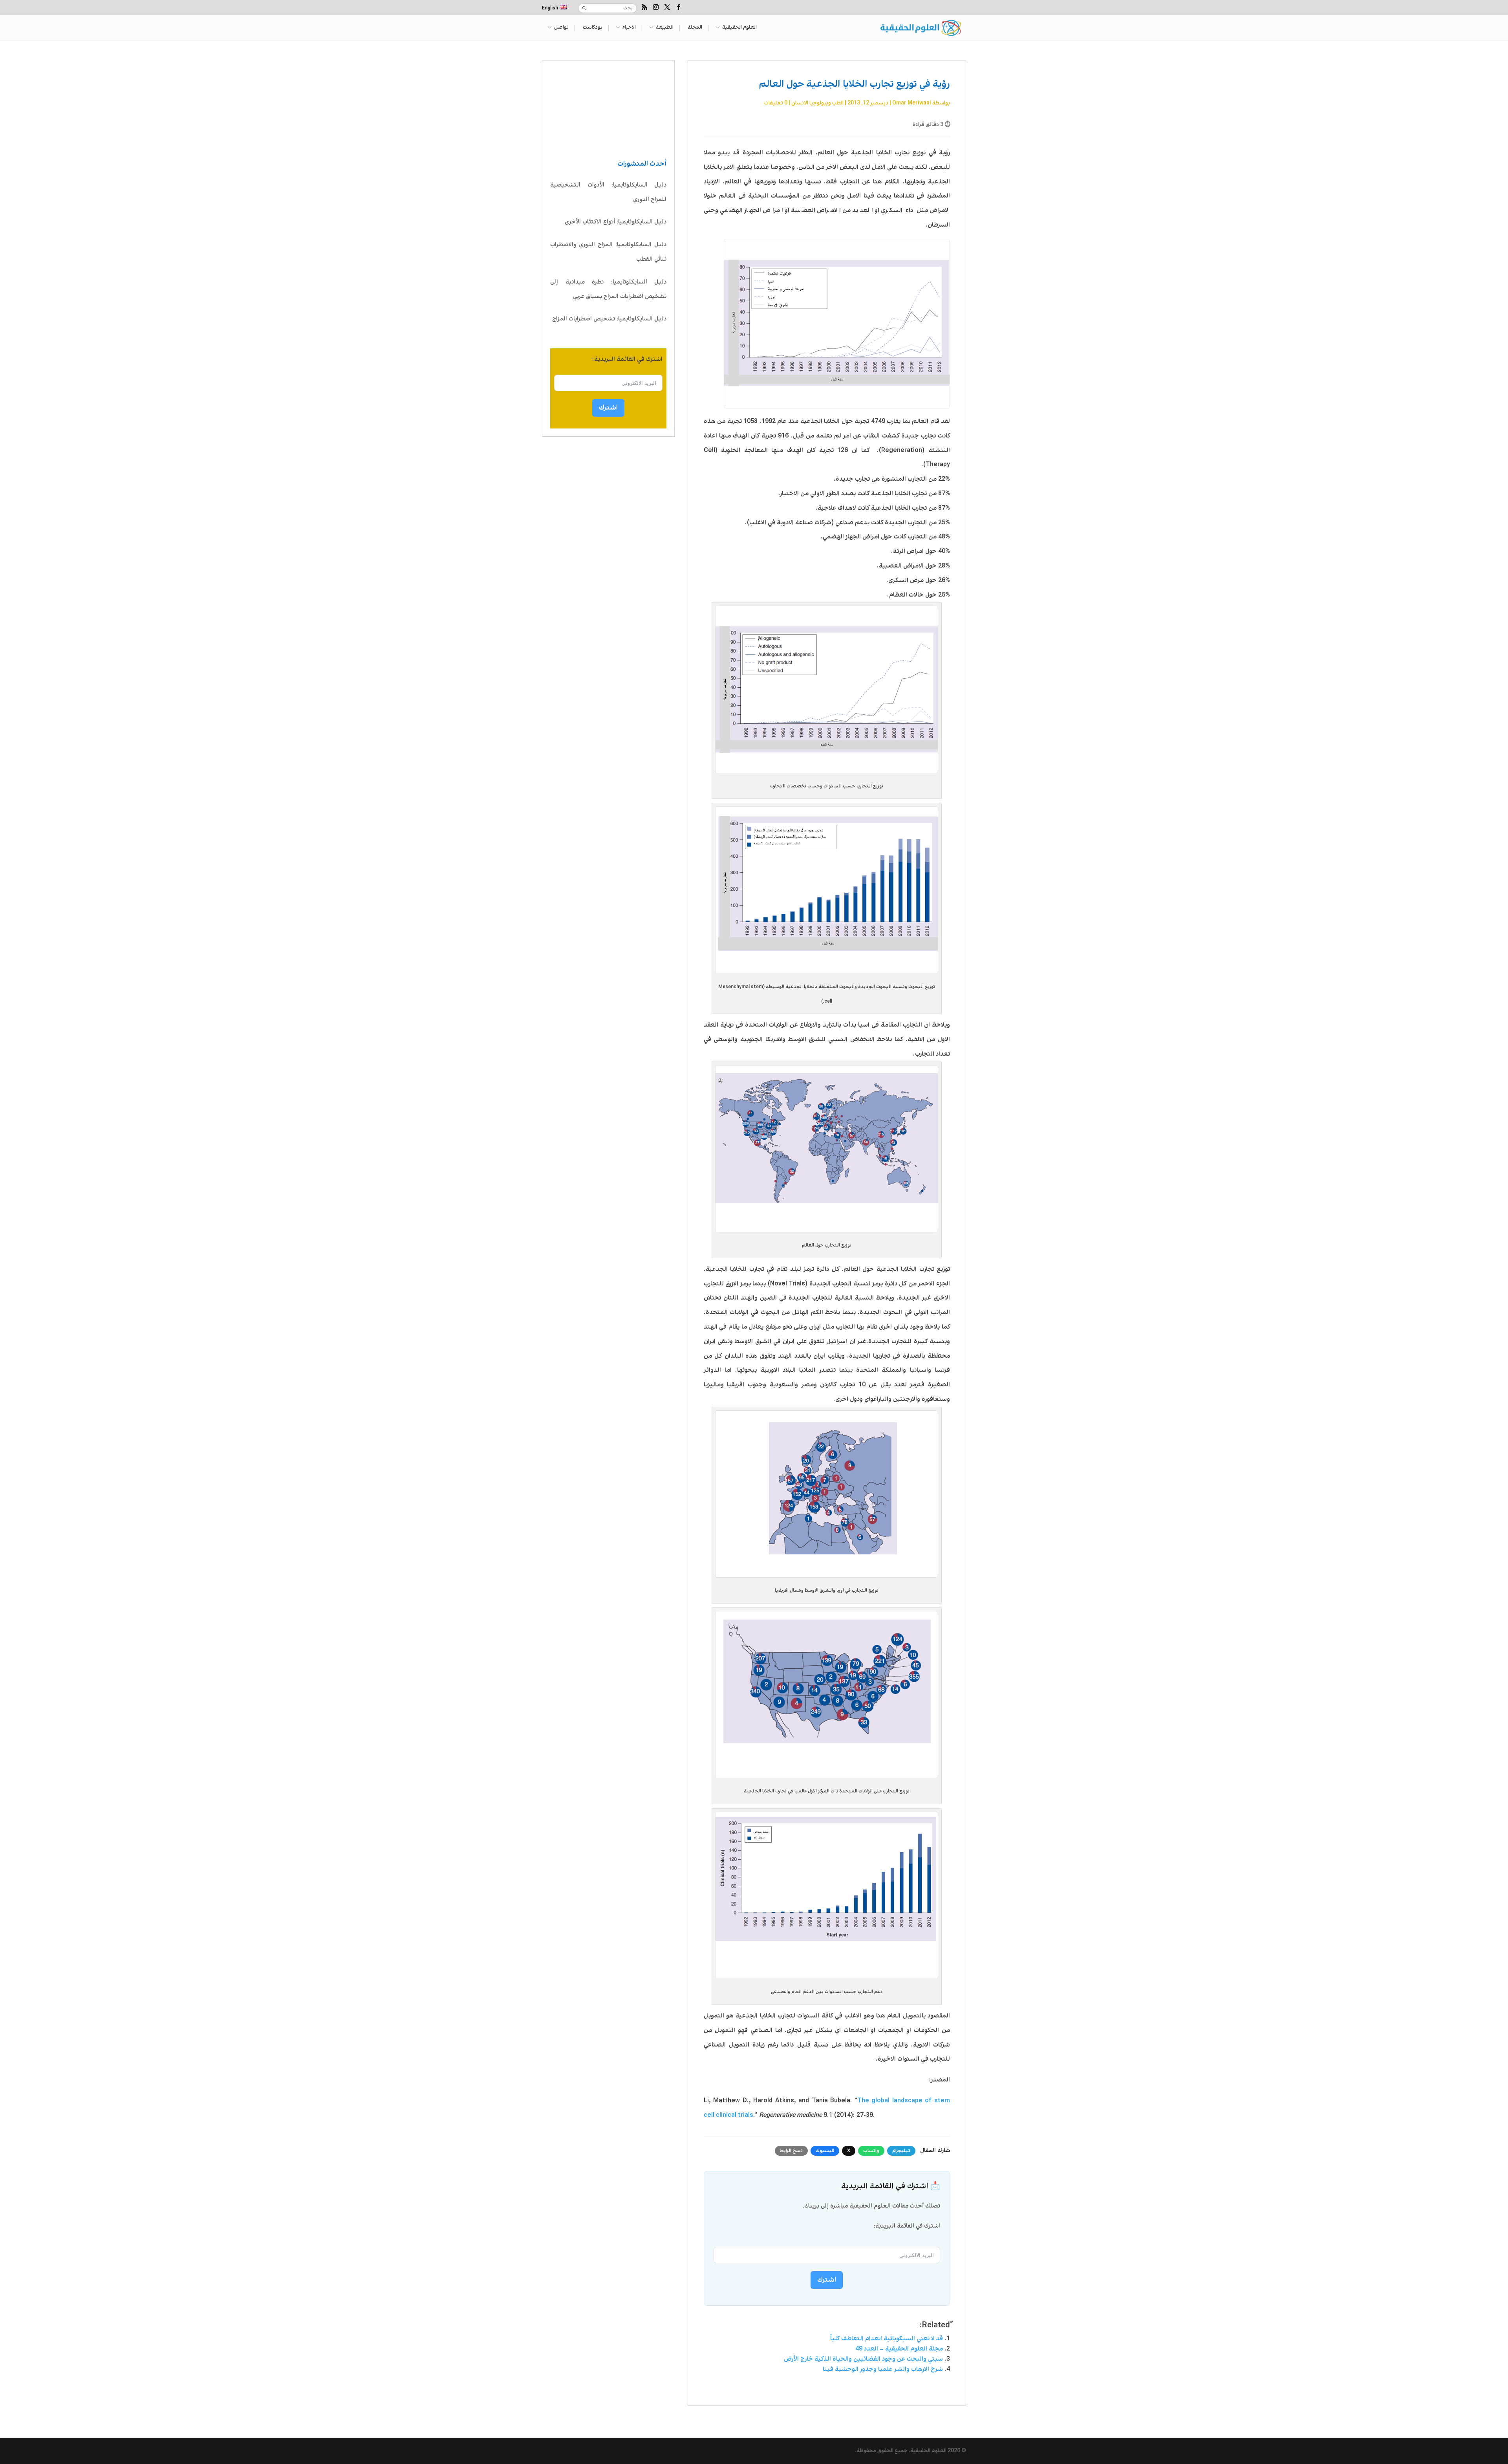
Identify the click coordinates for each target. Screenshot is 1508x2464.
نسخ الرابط (791, 2151)
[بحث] (584, 8)
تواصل (561, 28)
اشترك (608, 408)
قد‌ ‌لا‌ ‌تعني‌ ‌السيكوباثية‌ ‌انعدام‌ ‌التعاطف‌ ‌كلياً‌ (887, 2339)
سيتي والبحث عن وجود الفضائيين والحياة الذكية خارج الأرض (863, 2359)
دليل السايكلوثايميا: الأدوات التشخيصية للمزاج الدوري (608, 192)
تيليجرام (901, 2151)
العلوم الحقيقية (739, 28)
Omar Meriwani (912, 103)
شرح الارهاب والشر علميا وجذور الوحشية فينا (883, 2369)
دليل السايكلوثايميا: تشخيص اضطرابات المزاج (609, 319)
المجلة (695, 28)
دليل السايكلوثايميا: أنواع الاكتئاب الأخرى (616, 222)
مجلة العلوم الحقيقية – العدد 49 (899, 2349)
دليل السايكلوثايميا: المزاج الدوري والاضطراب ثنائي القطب (608, 252)
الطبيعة (665, 28)
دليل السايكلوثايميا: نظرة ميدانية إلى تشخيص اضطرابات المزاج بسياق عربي (608, 289)
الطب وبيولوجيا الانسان (817, 103)
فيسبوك (825, 2151)
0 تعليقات (776, 103)
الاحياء (629, 28)
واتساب (871, 2151)
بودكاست (593, 28)
